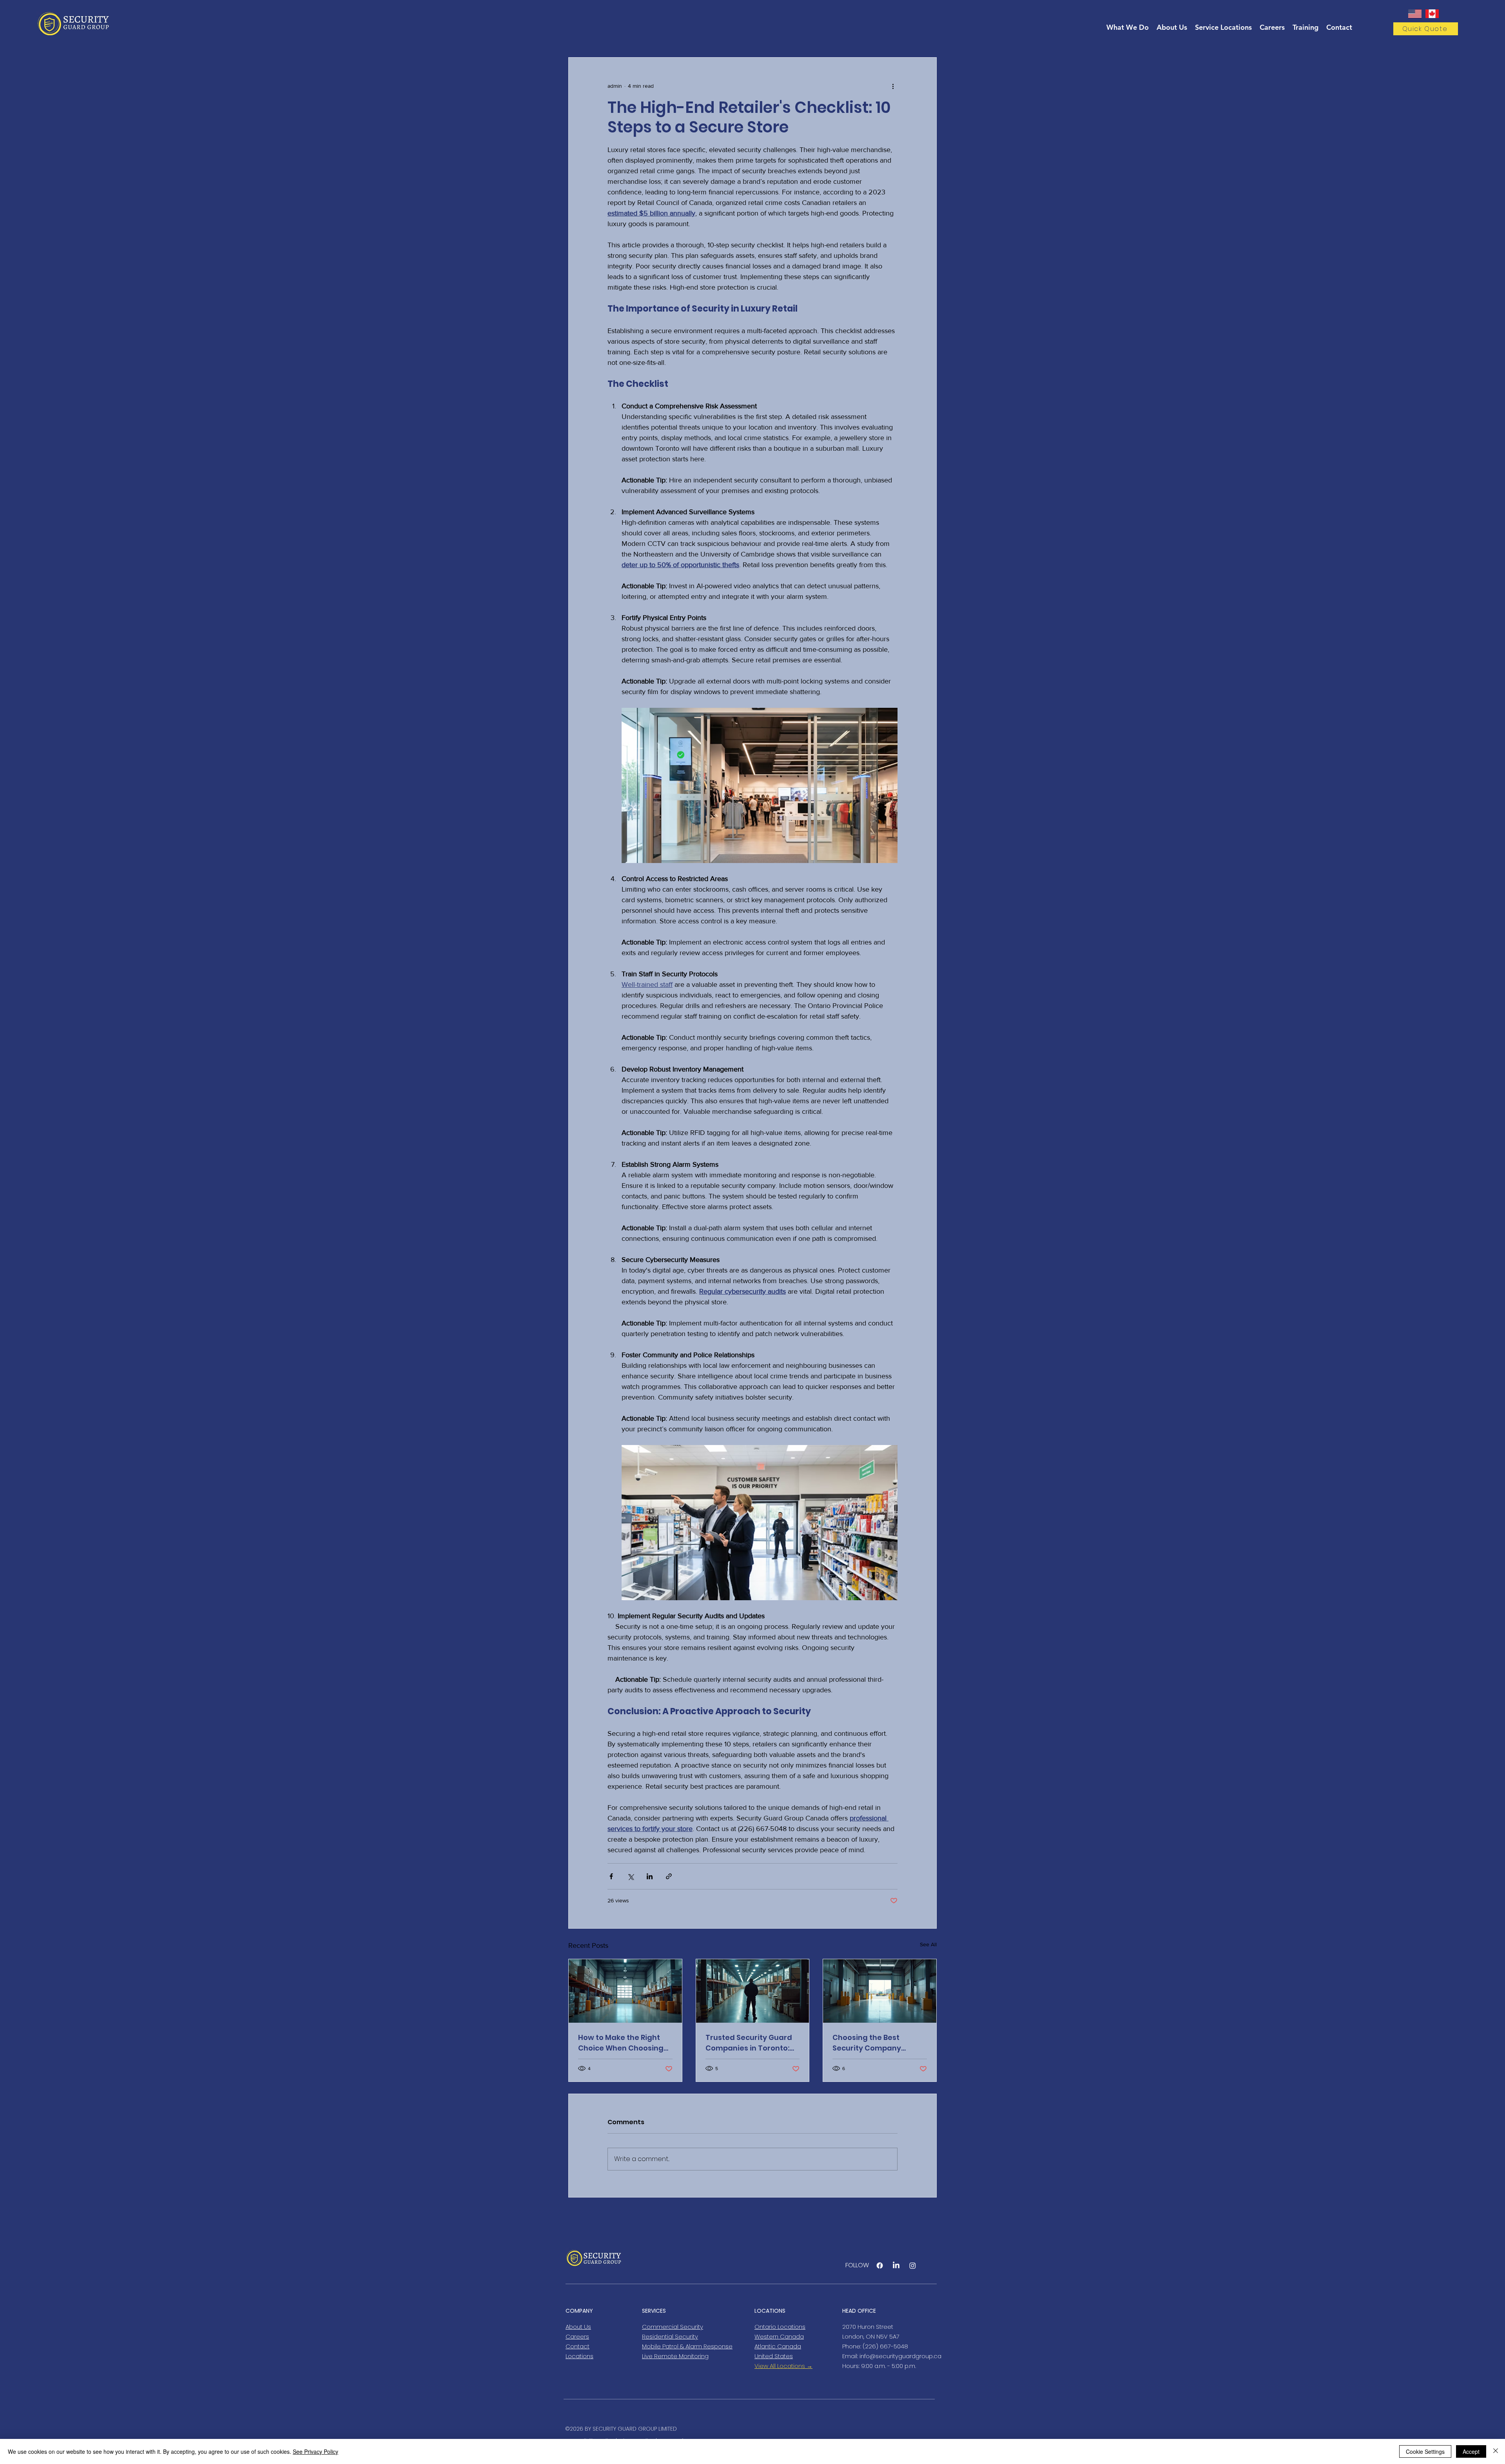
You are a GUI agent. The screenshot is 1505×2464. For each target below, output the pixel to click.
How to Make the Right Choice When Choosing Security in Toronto (621, 2043)
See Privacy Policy (316, 2451)
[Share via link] (669, 1876)
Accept (1471, 2451)
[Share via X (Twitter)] (630, 1876)
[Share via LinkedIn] (650, 1876)
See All (928, 1944)
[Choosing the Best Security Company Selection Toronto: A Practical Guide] (880, 1991)
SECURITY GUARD (615, 2429)
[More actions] (893, 86)
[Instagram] (913, 2265)
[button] (1426, 29)
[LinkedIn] (896, 2265)
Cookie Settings (1425, 2451)
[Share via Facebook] (611, 1876)
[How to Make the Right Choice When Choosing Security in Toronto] (625, 1991)
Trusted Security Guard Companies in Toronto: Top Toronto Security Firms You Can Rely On (749, 2043)
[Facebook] (880, 2265)
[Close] (1496, 2451)
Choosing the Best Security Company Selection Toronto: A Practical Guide (869, 2043)
